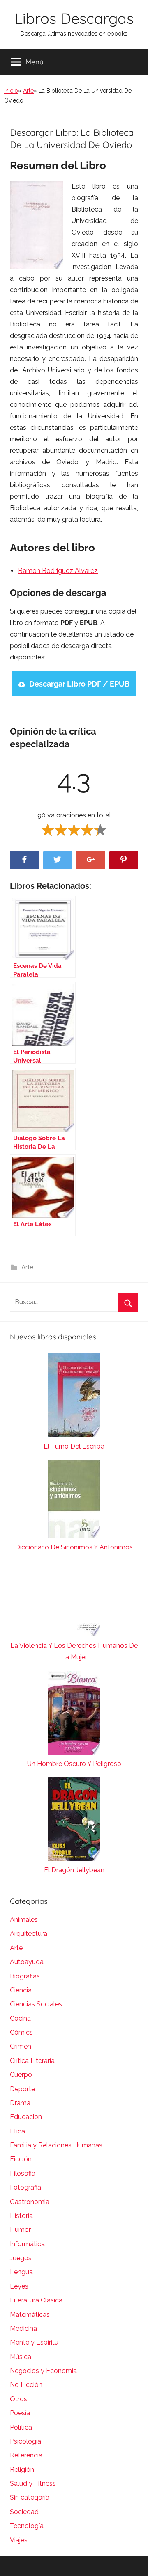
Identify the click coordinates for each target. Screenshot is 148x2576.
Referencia (26, 2455)
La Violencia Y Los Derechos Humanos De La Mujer (74, 1651)
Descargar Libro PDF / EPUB (79, 684)
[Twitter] (58, 860)
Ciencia (21, 1990)
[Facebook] (24, 860)
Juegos (21, 2258)
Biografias (25, 1976)
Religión (22, 2470)
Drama (20, 2103)
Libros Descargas (74, 18)
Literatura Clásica (36, 2300)
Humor (20, 2230)
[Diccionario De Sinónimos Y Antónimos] (74, 1501)
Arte (28, 91)
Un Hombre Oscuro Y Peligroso (74, 1764)
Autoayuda (27, 1962)
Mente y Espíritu (34, 2342)
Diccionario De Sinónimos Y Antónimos (74, 1547)
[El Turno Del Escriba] (74, 1397)
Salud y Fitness (33, 2484)
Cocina (20, 2018)
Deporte (22, 2089)
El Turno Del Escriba (74, 1446)
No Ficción (26, 2385)
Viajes (19, 2540)
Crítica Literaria (32, 2061)
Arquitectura (29, 1934)
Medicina (23, 2328)
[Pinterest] (124, 860)
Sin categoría (30, 2497)
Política (21, 2427)
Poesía (20, 2413)
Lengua (21, 2272)
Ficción (21, 2159)
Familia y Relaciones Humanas (56, 2145)
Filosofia (23, 2173)
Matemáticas (30, 2315)
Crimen (21, 2046)
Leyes (19, 2286)
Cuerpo (21, 2075)
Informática (27, 2244)
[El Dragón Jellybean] (74, 1821)
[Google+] (91, 860)
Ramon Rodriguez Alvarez (58, 571)
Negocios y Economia (43, 2371)
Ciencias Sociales (36, 2004)
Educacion (26, 2117)
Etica (17, 2131)
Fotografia (25, 2187)
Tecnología (27, 2526)
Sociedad (24, 2512)
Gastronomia (30, 2202)
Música (21, 2357)
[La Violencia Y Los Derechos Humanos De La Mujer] (74, 1601)
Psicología (25, 2441)
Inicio (11, 91)
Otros (18, 2399)
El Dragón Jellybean (74, 1870)
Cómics (21, 2032)
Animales (24, 1920)
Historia (21, 2216)
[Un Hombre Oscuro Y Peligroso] (74, 1715)
